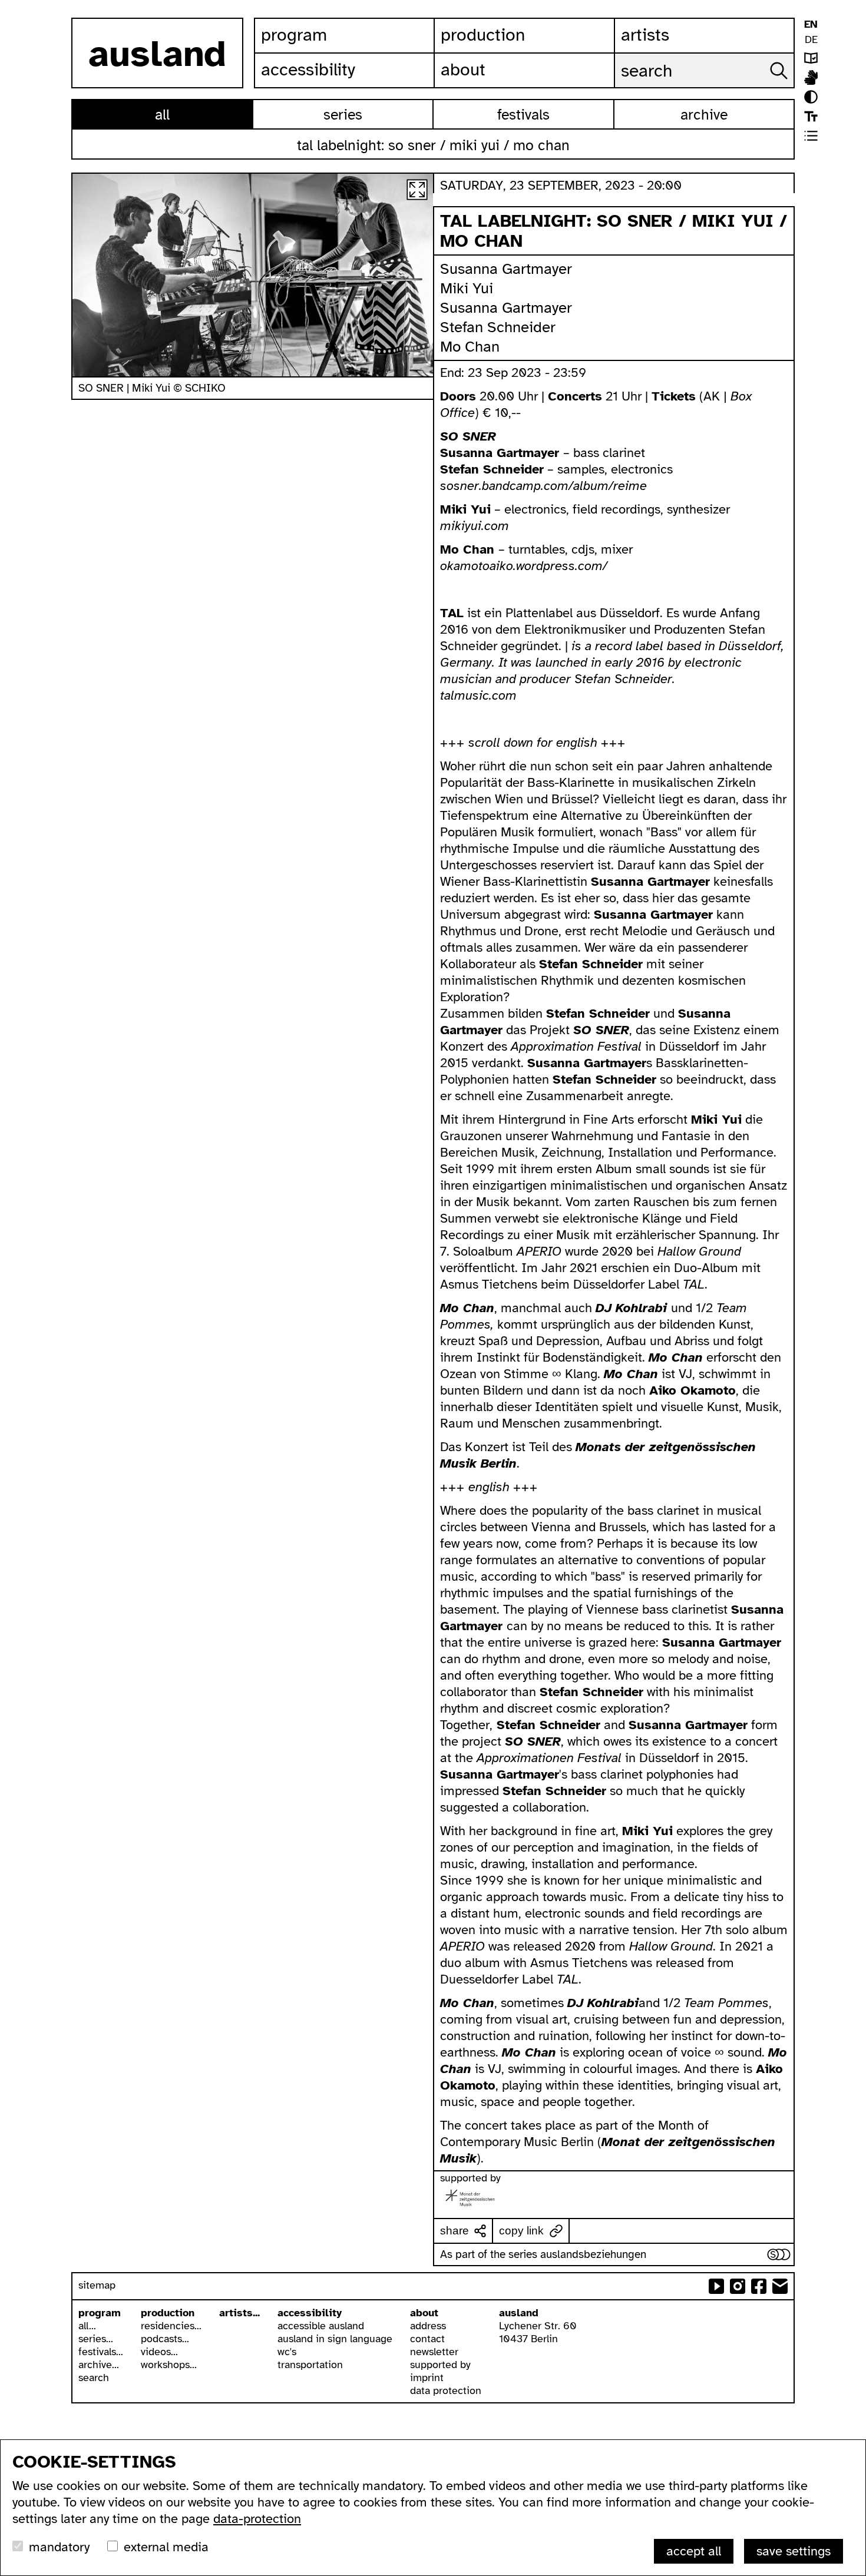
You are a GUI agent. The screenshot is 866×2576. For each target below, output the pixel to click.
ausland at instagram (738, 2286)
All (162, 115)
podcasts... (165, 2339)
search (94, 2378)
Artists (645, 35)
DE (811, 39)
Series (343, 115)
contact (427, 2339)
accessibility (310, 2313)
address (428, 2326)
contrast (811, 97)
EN (811, 24)
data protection (446, 2390)
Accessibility (308, 69)
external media (166, 2547)
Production (483, 35)
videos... (159, 2352)
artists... (239, 2313)
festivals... (101, 2352)
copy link (521, 2231)
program (100, 2313)
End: (454, 373)
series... (96, 2339)
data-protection (257, 2519)
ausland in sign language (335, 2339)
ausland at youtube (716, 2286)
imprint (427, 2378)
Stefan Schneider (498, 327)
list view (811, 136)
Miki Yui (467, 288)
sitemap (97, 2285)
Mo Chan (470, 347)
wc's (287, 2352)
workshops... (169, 2365)
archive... (99, 2365)
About (463, 69)
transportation (310, 2365)
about (424, 2313)
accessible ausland (321, 2326)
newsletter (434, 2352)
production (168, 2313)
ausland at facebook (759, 2286)
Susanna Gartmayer (506, 269)
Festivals (523, 115)
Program (294, 35)
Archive (704, 115)
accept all (694, 2551)
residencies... (171, 2326)
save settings (794, 2551)
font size (811, 116)
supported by (440, 2365)
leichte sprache (811, 58)
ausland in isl (811, 77)
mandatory (59, 2547)
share (455, 2231)
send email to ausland (780, 2286)
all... (87, 2326)
